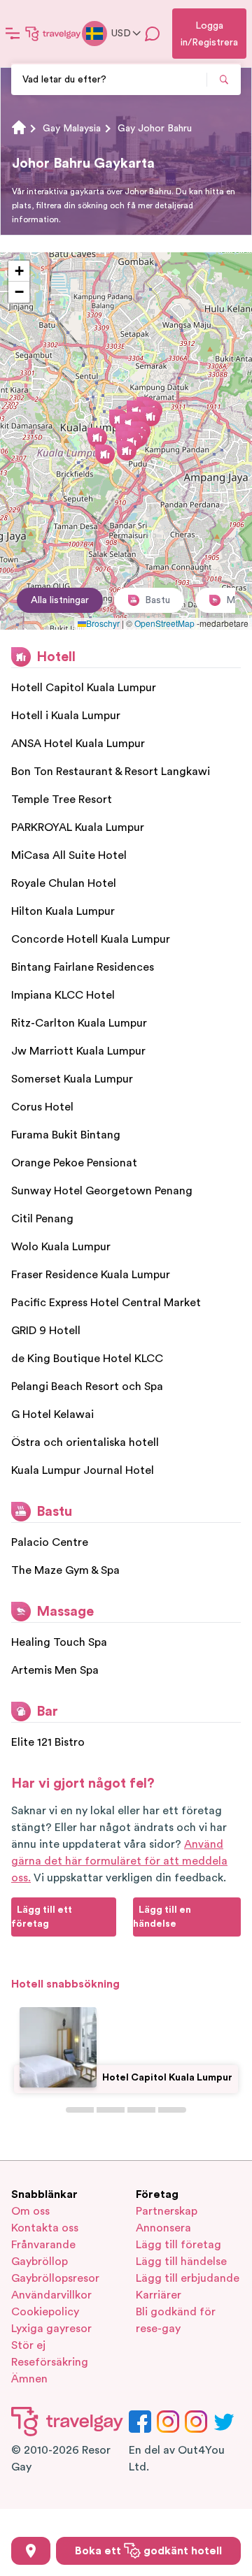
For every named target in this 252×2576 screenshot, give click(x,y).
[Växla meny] (13, 34)
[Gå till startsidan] (53, 34)
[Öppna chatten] (153, 34)
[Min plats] (31, 2551)
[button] (150, 417)
